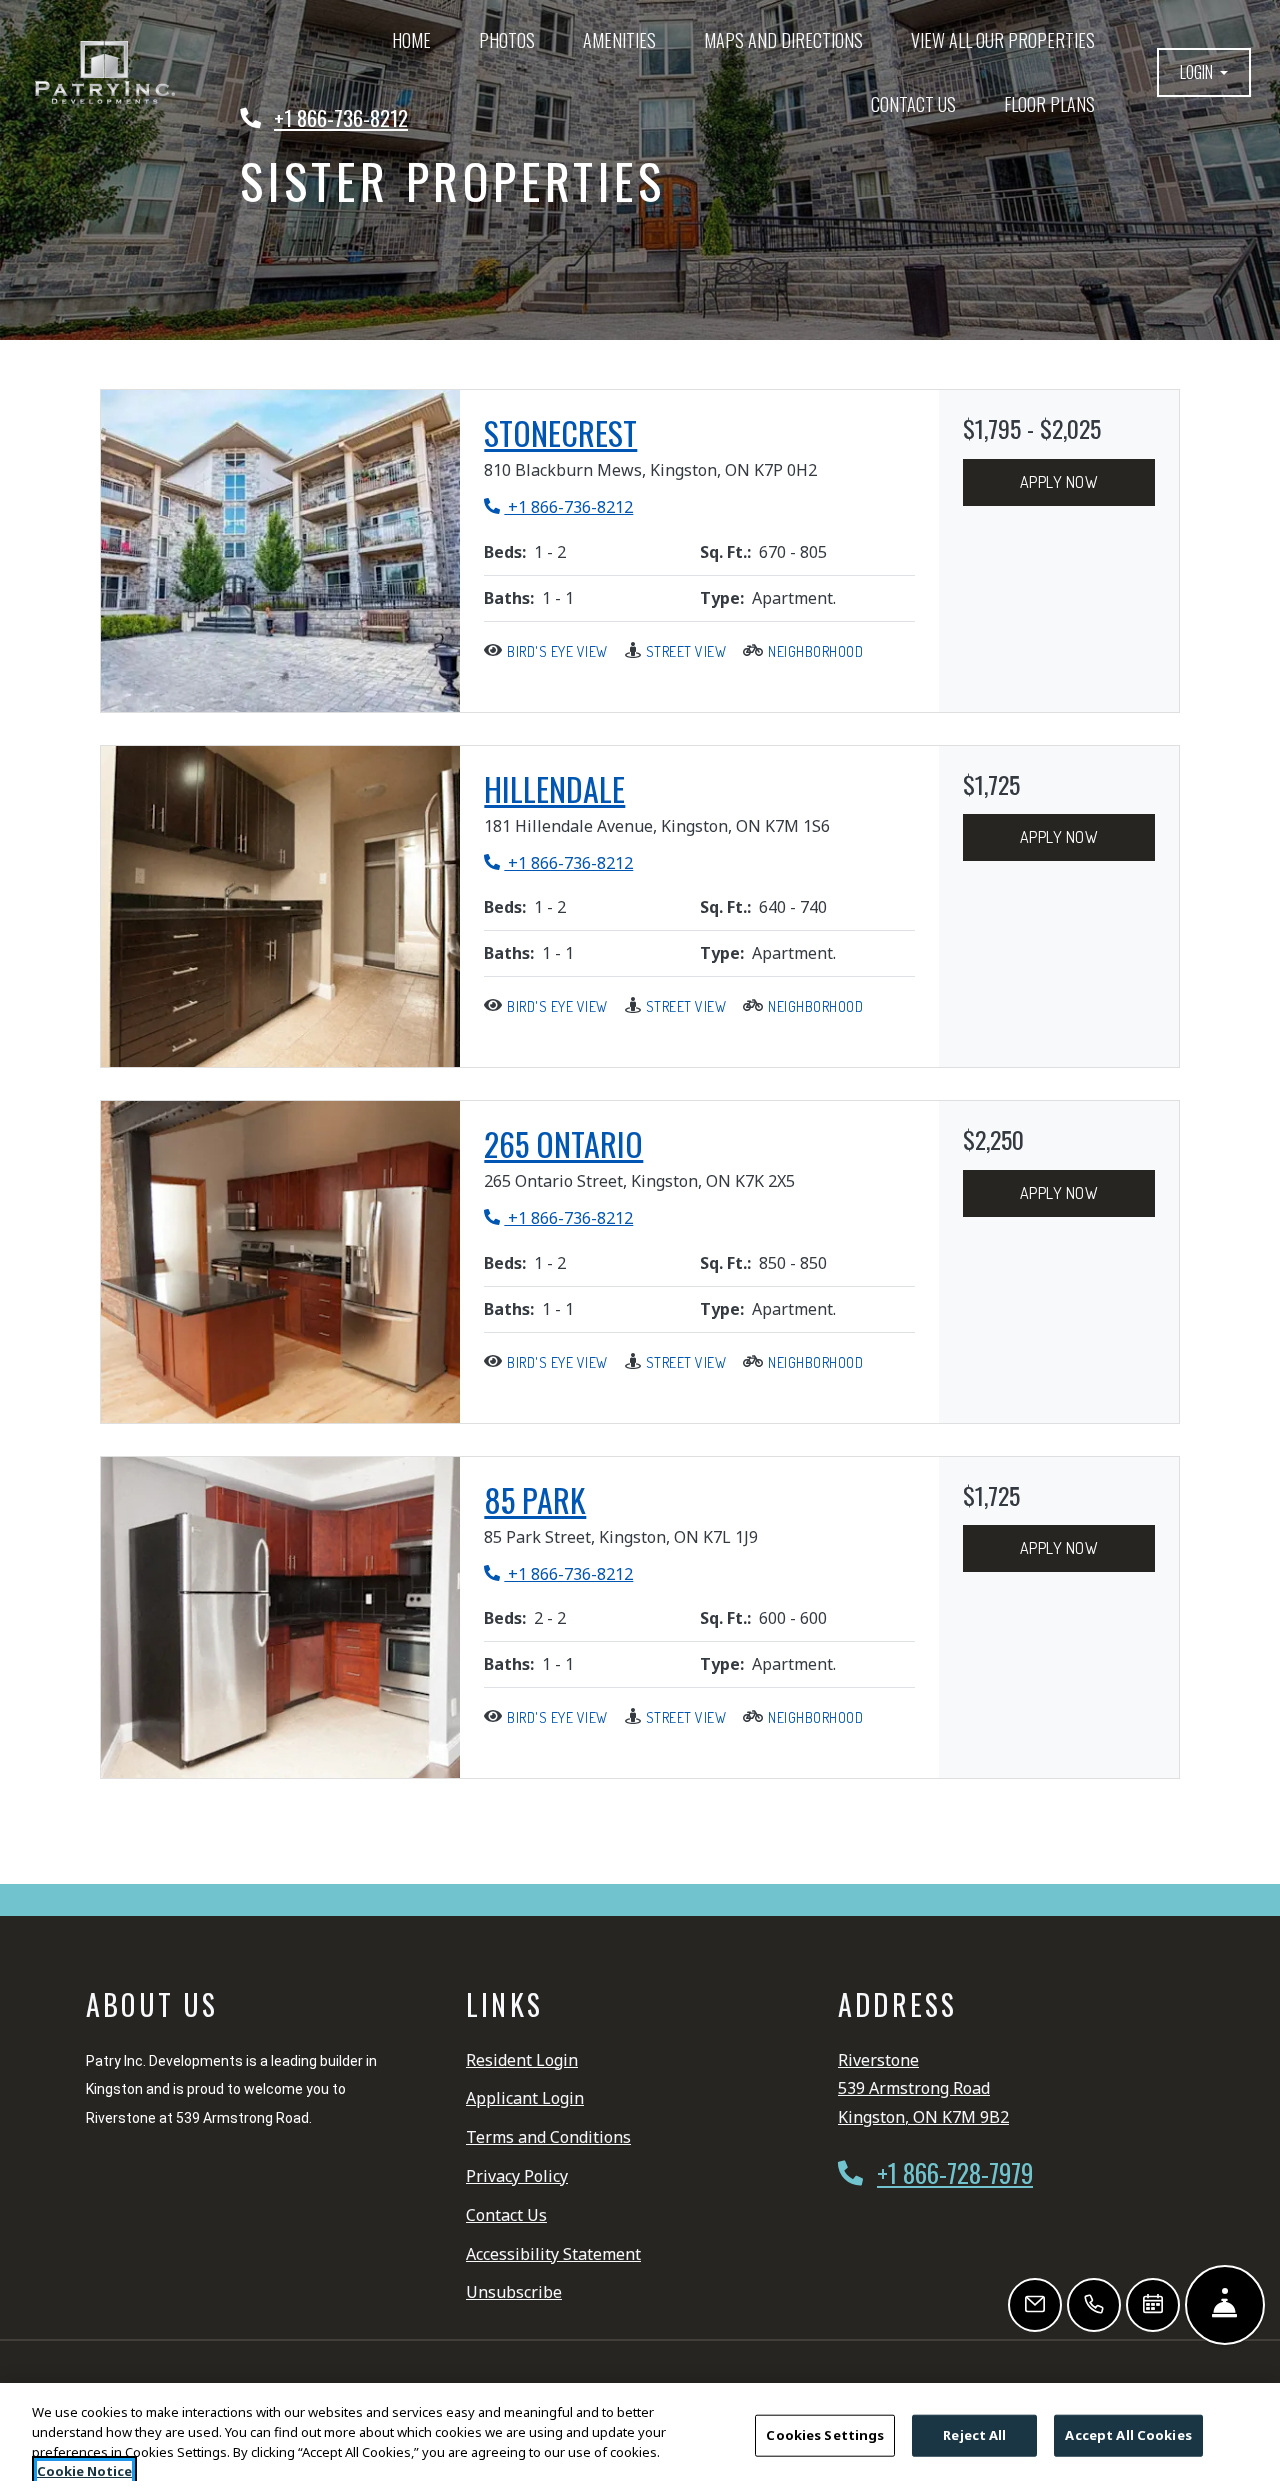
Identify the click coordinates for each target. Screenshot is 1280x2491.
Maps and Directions (783, 40)
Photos (507, 40)
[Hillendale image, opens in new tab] (280, 907)
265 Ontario (563, 1144)
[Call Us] (1094, 2305)
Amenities (619, 40)
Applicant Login (525, 2097)
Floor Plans (1049, 104)
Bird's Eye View (557, 651)
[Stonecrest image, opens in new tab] (280, 551)
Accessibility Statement (553, 2253)
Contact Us (913, 104)
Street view (686, 651)
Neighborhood (815, 651)
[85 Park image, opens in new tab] (280, 1618)
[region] (640, 2437)
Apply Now (1059, 482)
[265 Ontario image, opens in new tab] (280, 1262)
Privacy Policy (517, 2175)
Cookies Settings (825, 2435)
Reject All (974, 2435)
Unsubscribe (514, 2291)
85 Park (535, 1500)
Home (411, 40)
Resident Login (522, 2059)
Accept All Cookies (1128, 2435)
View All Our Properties (1015, 39)
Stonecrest (560, 433)
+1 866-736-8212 (558, 506)
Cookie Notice (84, 2470)
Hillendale (554, 789)
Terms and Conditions (548, 2136)
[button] (1204, 72)
